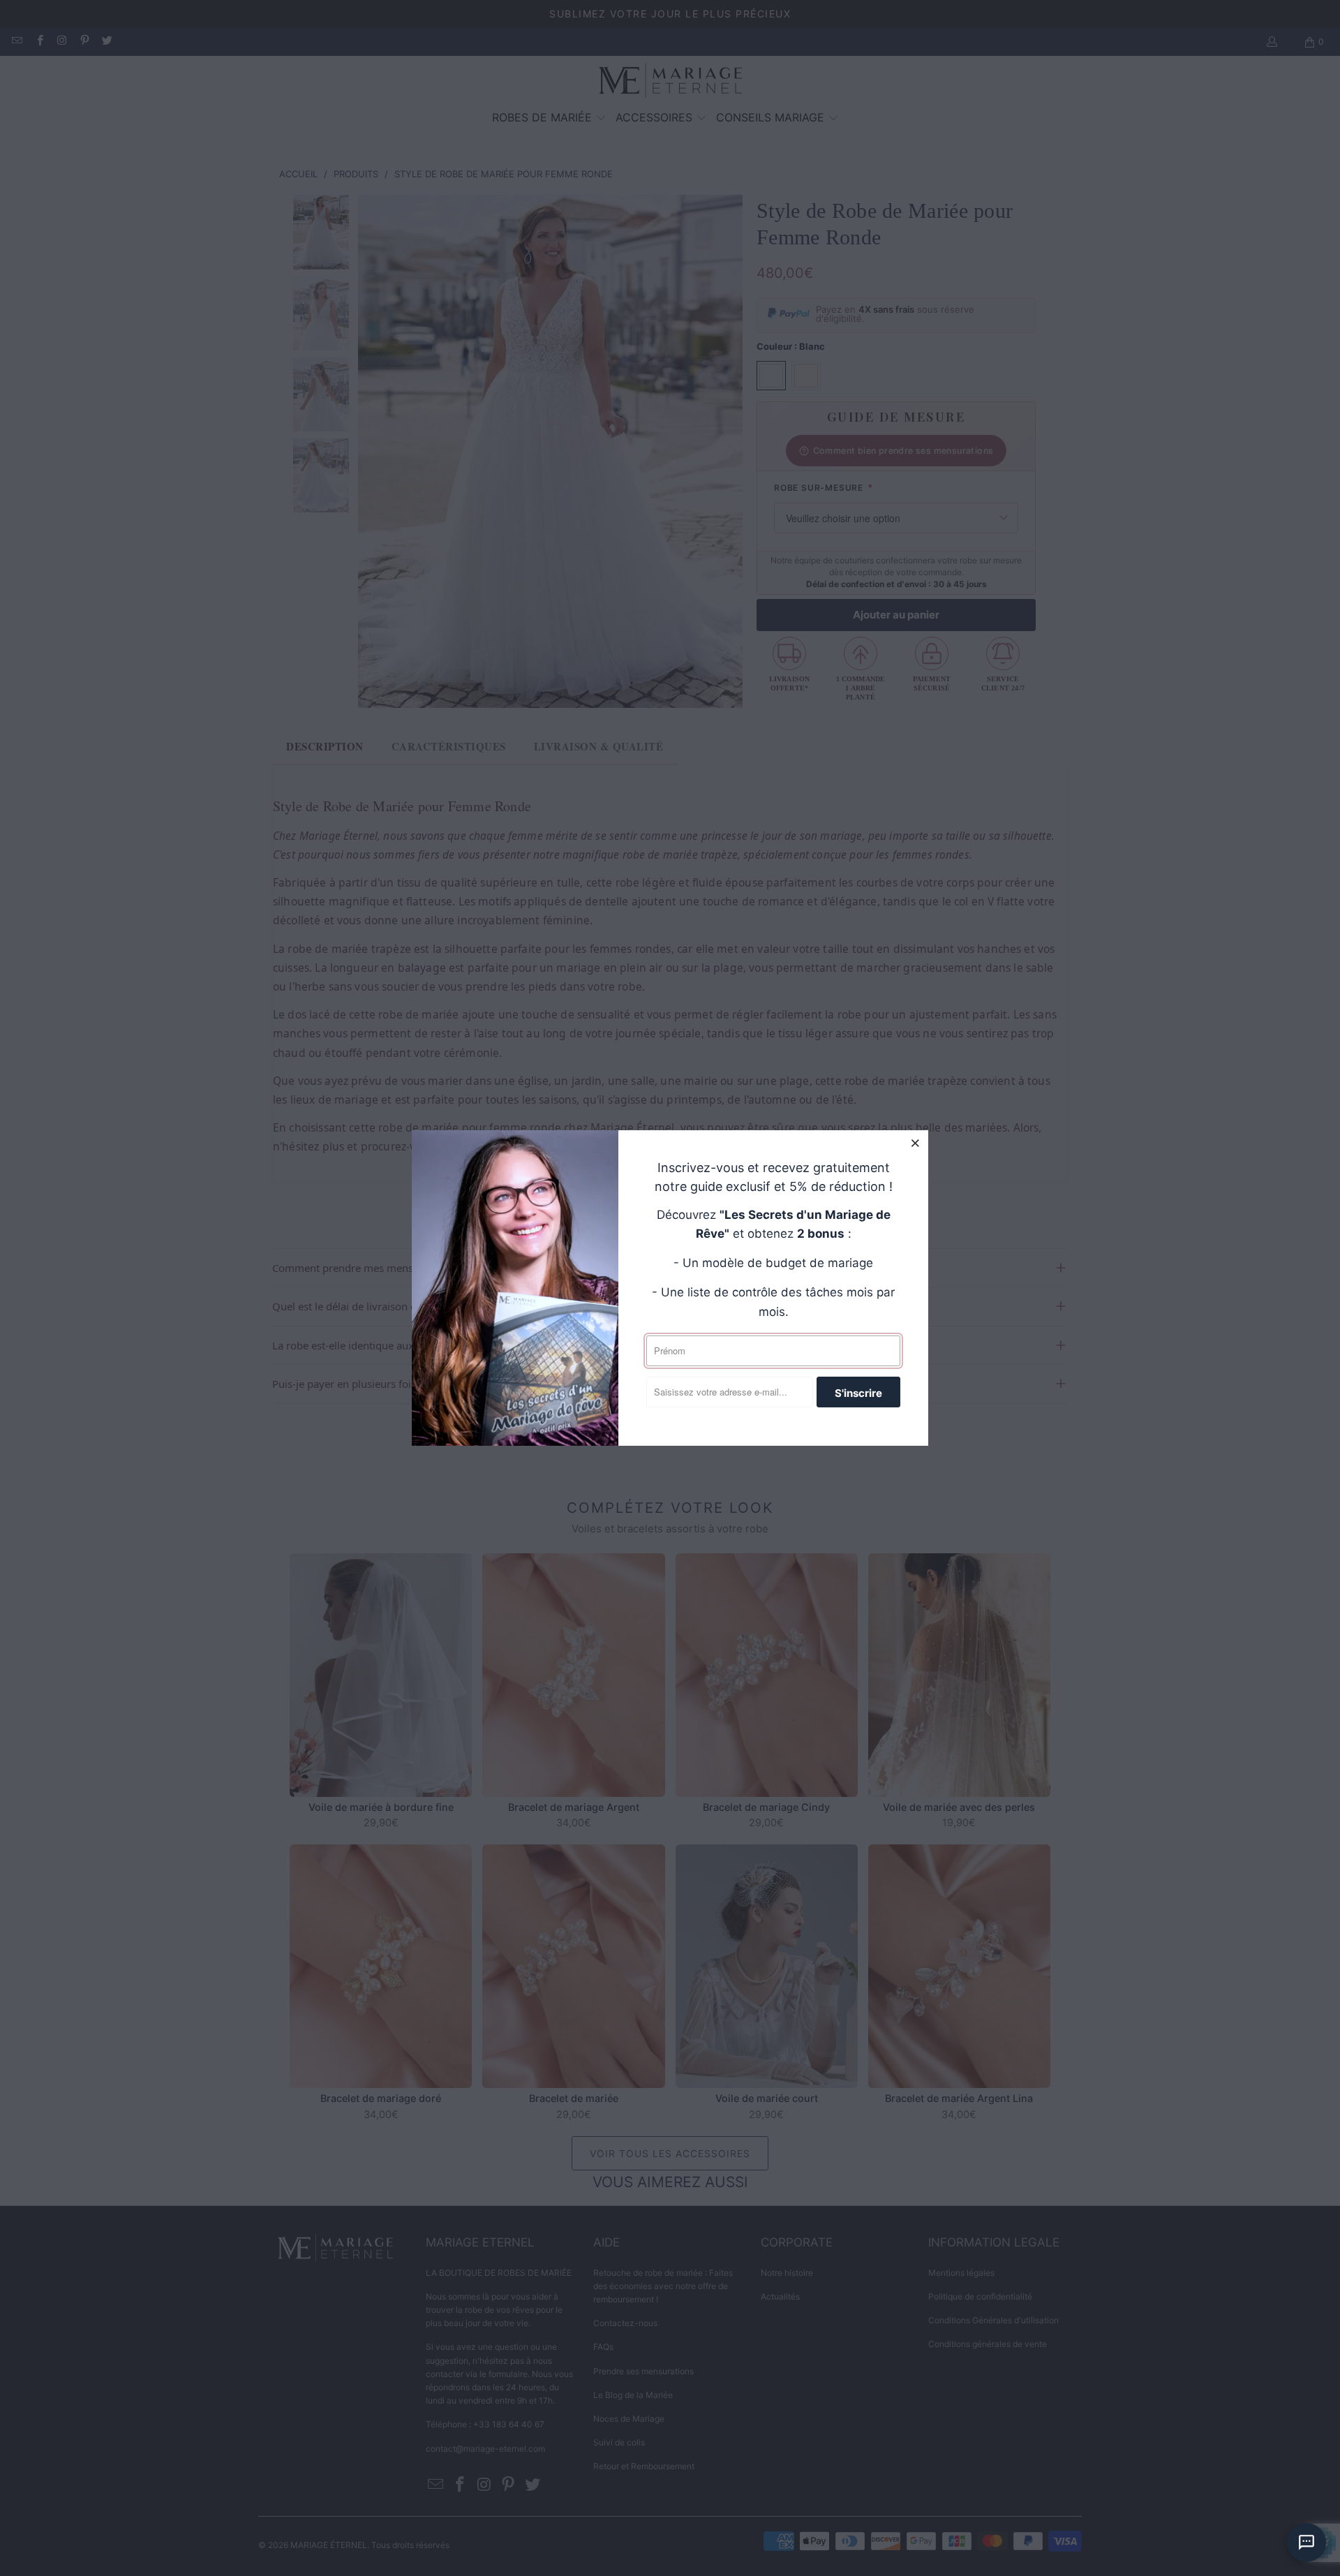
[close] (916, 1143)
